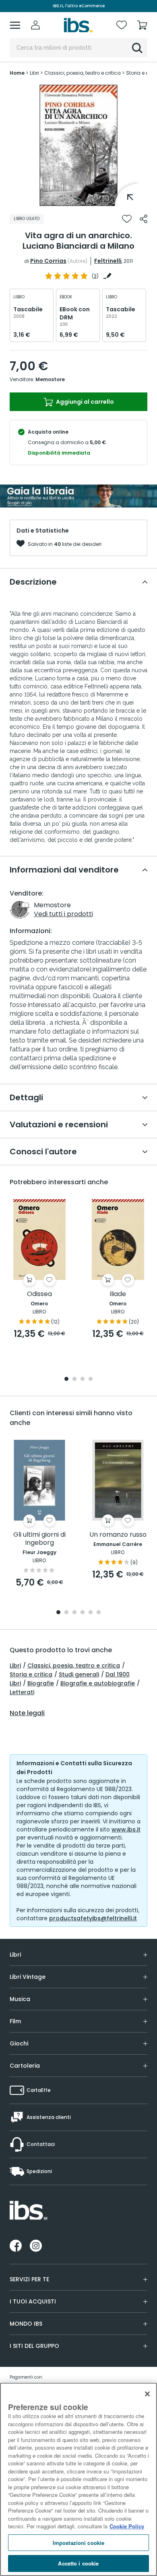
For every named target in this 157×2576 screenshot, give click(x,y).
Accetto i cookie (78, 2563)
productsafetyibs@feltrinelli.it (93, 1918)
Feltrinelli (108, 261)
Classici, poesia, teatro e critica (74, 1666)
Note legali (27, 1713)
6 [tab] (99, 1613)
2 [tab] (74, 1379)
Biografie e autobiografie (98, 1683)
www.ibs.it (126, 1829)
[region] (78, 2479)
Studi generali (79, 1674)
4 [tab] (91, 1379)
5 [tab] (91, 1613)
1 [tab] (78, 200)
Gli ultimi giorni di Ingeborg (39, 1539)
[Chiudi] (147, 2394)
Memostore (50, 379)
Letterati (22, 1692)
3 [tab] (83, 1379)
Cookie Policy (127, 2526)
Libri (15, 1666)
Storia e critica (31, 1674)
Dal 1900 (118, 1674)
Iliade (118, 1294)
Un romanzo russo (118, 1535)
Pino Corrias (48, 261)
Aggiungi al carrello (84, 402)
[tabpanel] (78, 145)
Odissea (39, 1294)
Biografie (41, 1683)
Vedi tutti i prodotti (63, 914)
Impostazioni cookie (78, 2543)
